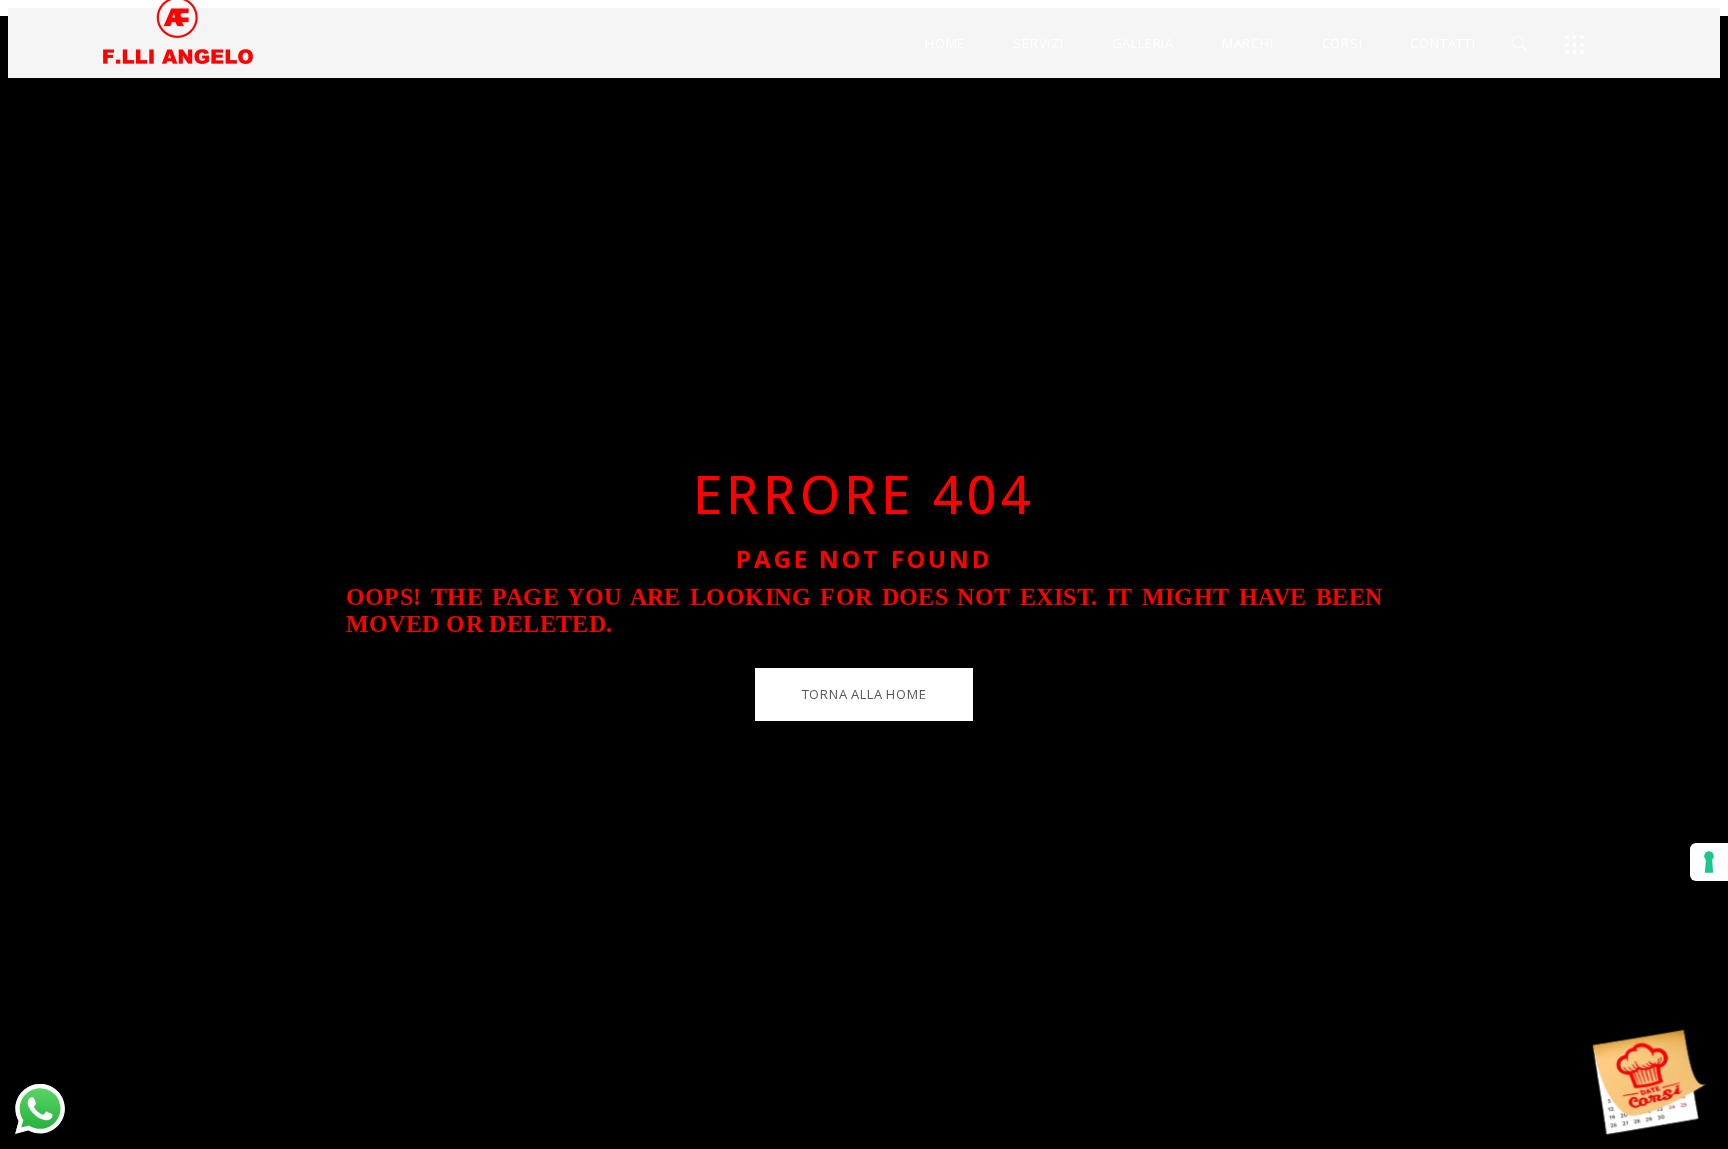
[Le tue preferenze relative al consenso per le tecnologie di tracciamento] (1709, 862)
